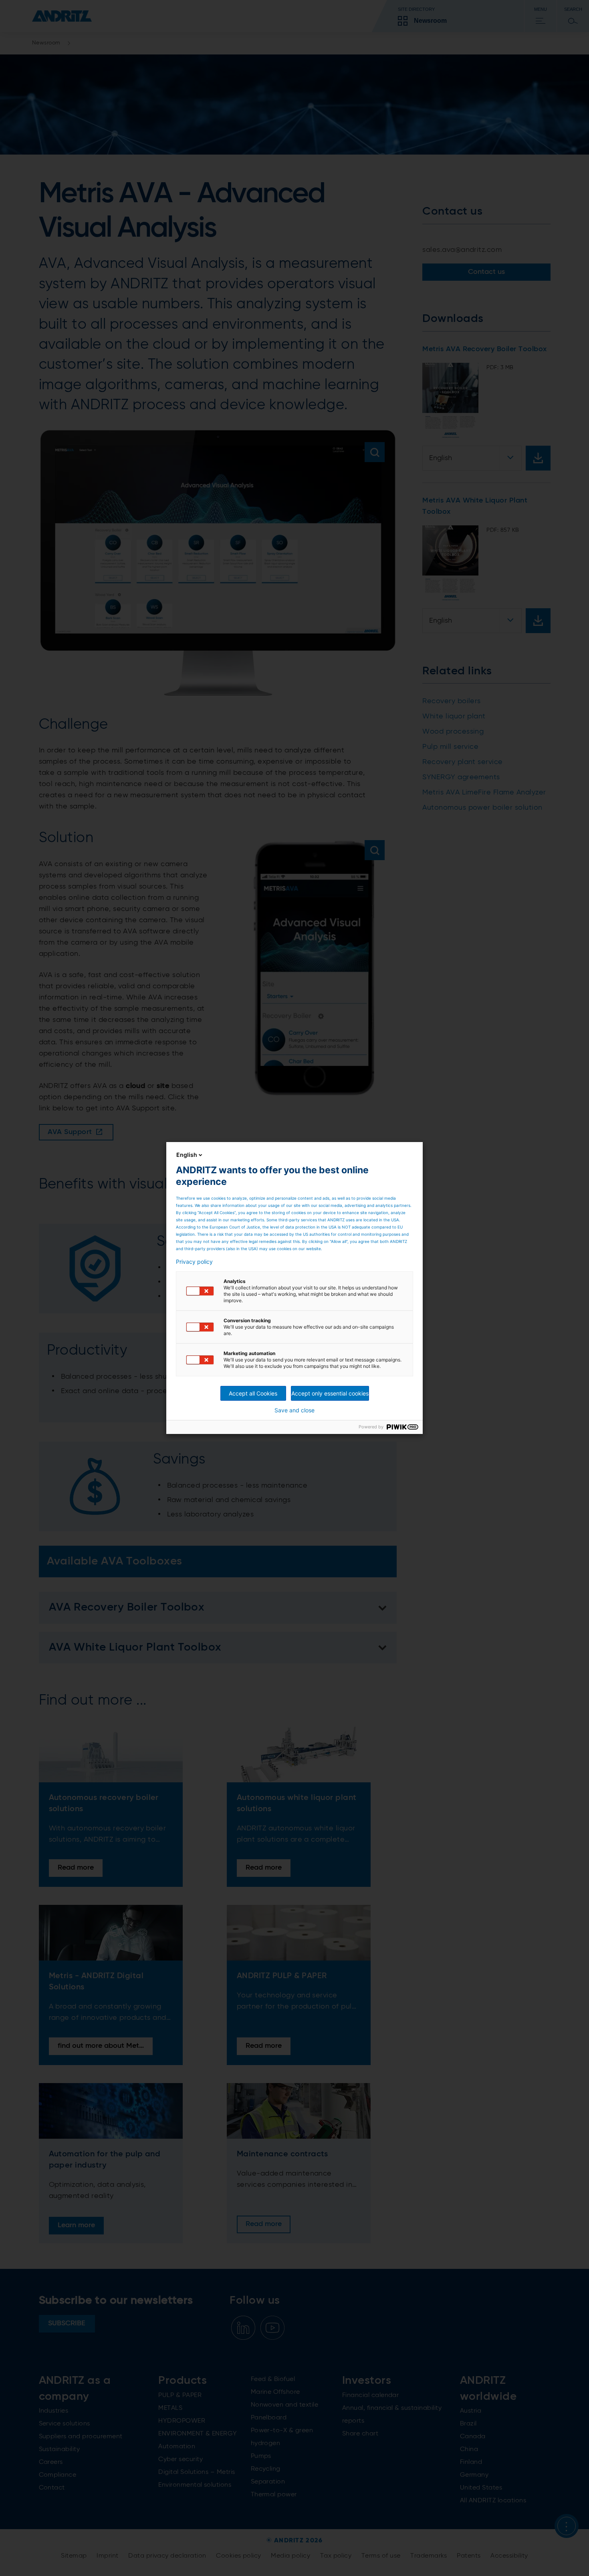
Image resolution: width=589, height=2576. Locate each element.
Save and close (294, 1410)
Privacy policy (194, 1262)
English (187, 1155)
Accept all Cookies (253, 1393)
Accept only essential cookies (330, 1393)
